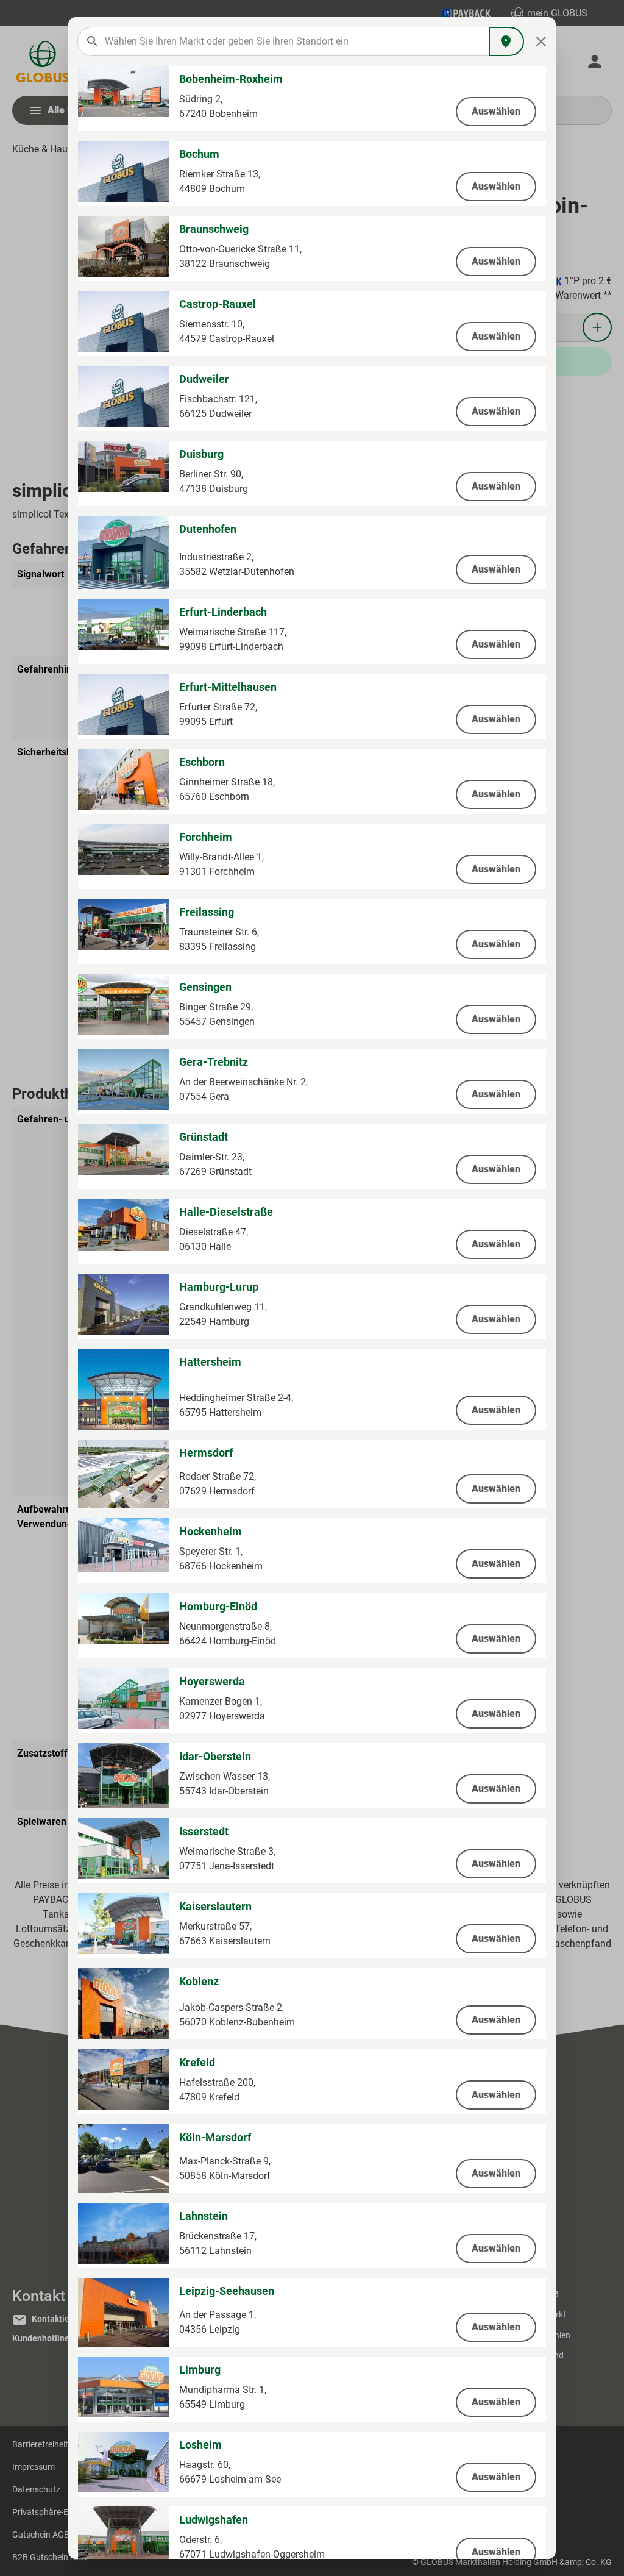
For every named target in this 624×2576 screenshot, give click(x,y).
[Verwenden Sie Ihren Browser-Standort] (506, 41)
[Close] (541, 41)
